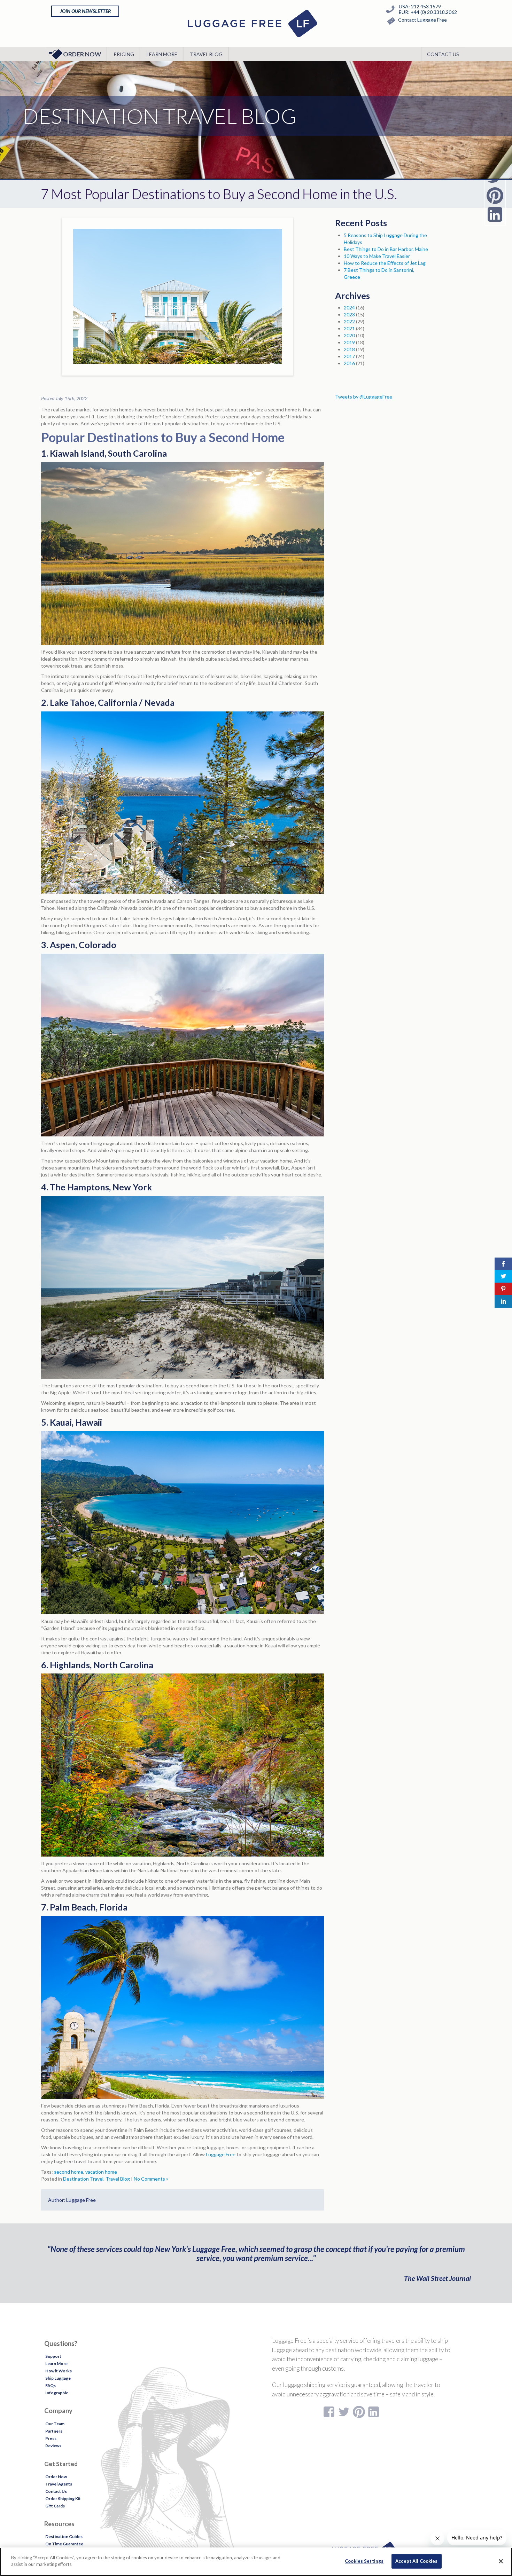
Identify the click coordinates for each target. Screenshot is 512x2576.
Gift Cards (55, 2506)
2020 (349, 335)
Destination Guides (64, 2536)
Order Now (82, 54)
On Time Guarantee (64, 2544)
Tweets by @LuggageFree (364, 397)
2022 (349, 321)
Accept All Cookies (416, 2561)
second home (69, 2172)
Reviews (53, 2446)
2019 (349, 342)
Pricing (124, 54)
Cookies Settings (364, 2561)
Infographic (57, 2393)
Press (51, 2438)
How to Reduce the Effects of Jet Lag (385, 263)
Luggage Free (221, 2154)
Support (53, 2356)
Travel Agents (59, 2484)
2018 (349, 349)
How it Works (59, 2371)
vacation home (101, 2172)
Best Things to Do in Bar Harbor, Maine (386, 249)
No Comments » (151, 2179)
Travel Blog (206, 54)
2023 (349, 314)
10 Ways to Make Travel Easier (377, 256)
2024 (349, 308)
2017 (349, 356)
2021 (349, 328)
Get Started (61, 2464)
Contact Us (443, 54)
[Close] (501, 2561)
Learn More (162, 54)
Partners (54, 2431)
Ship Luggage (58, 2378)
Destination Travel (83, 2179)
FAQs (51, 2385)
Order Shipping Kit (63, 2499)
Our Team (55, 2424)
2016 (349, 363)
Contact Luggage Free (422, 20)
